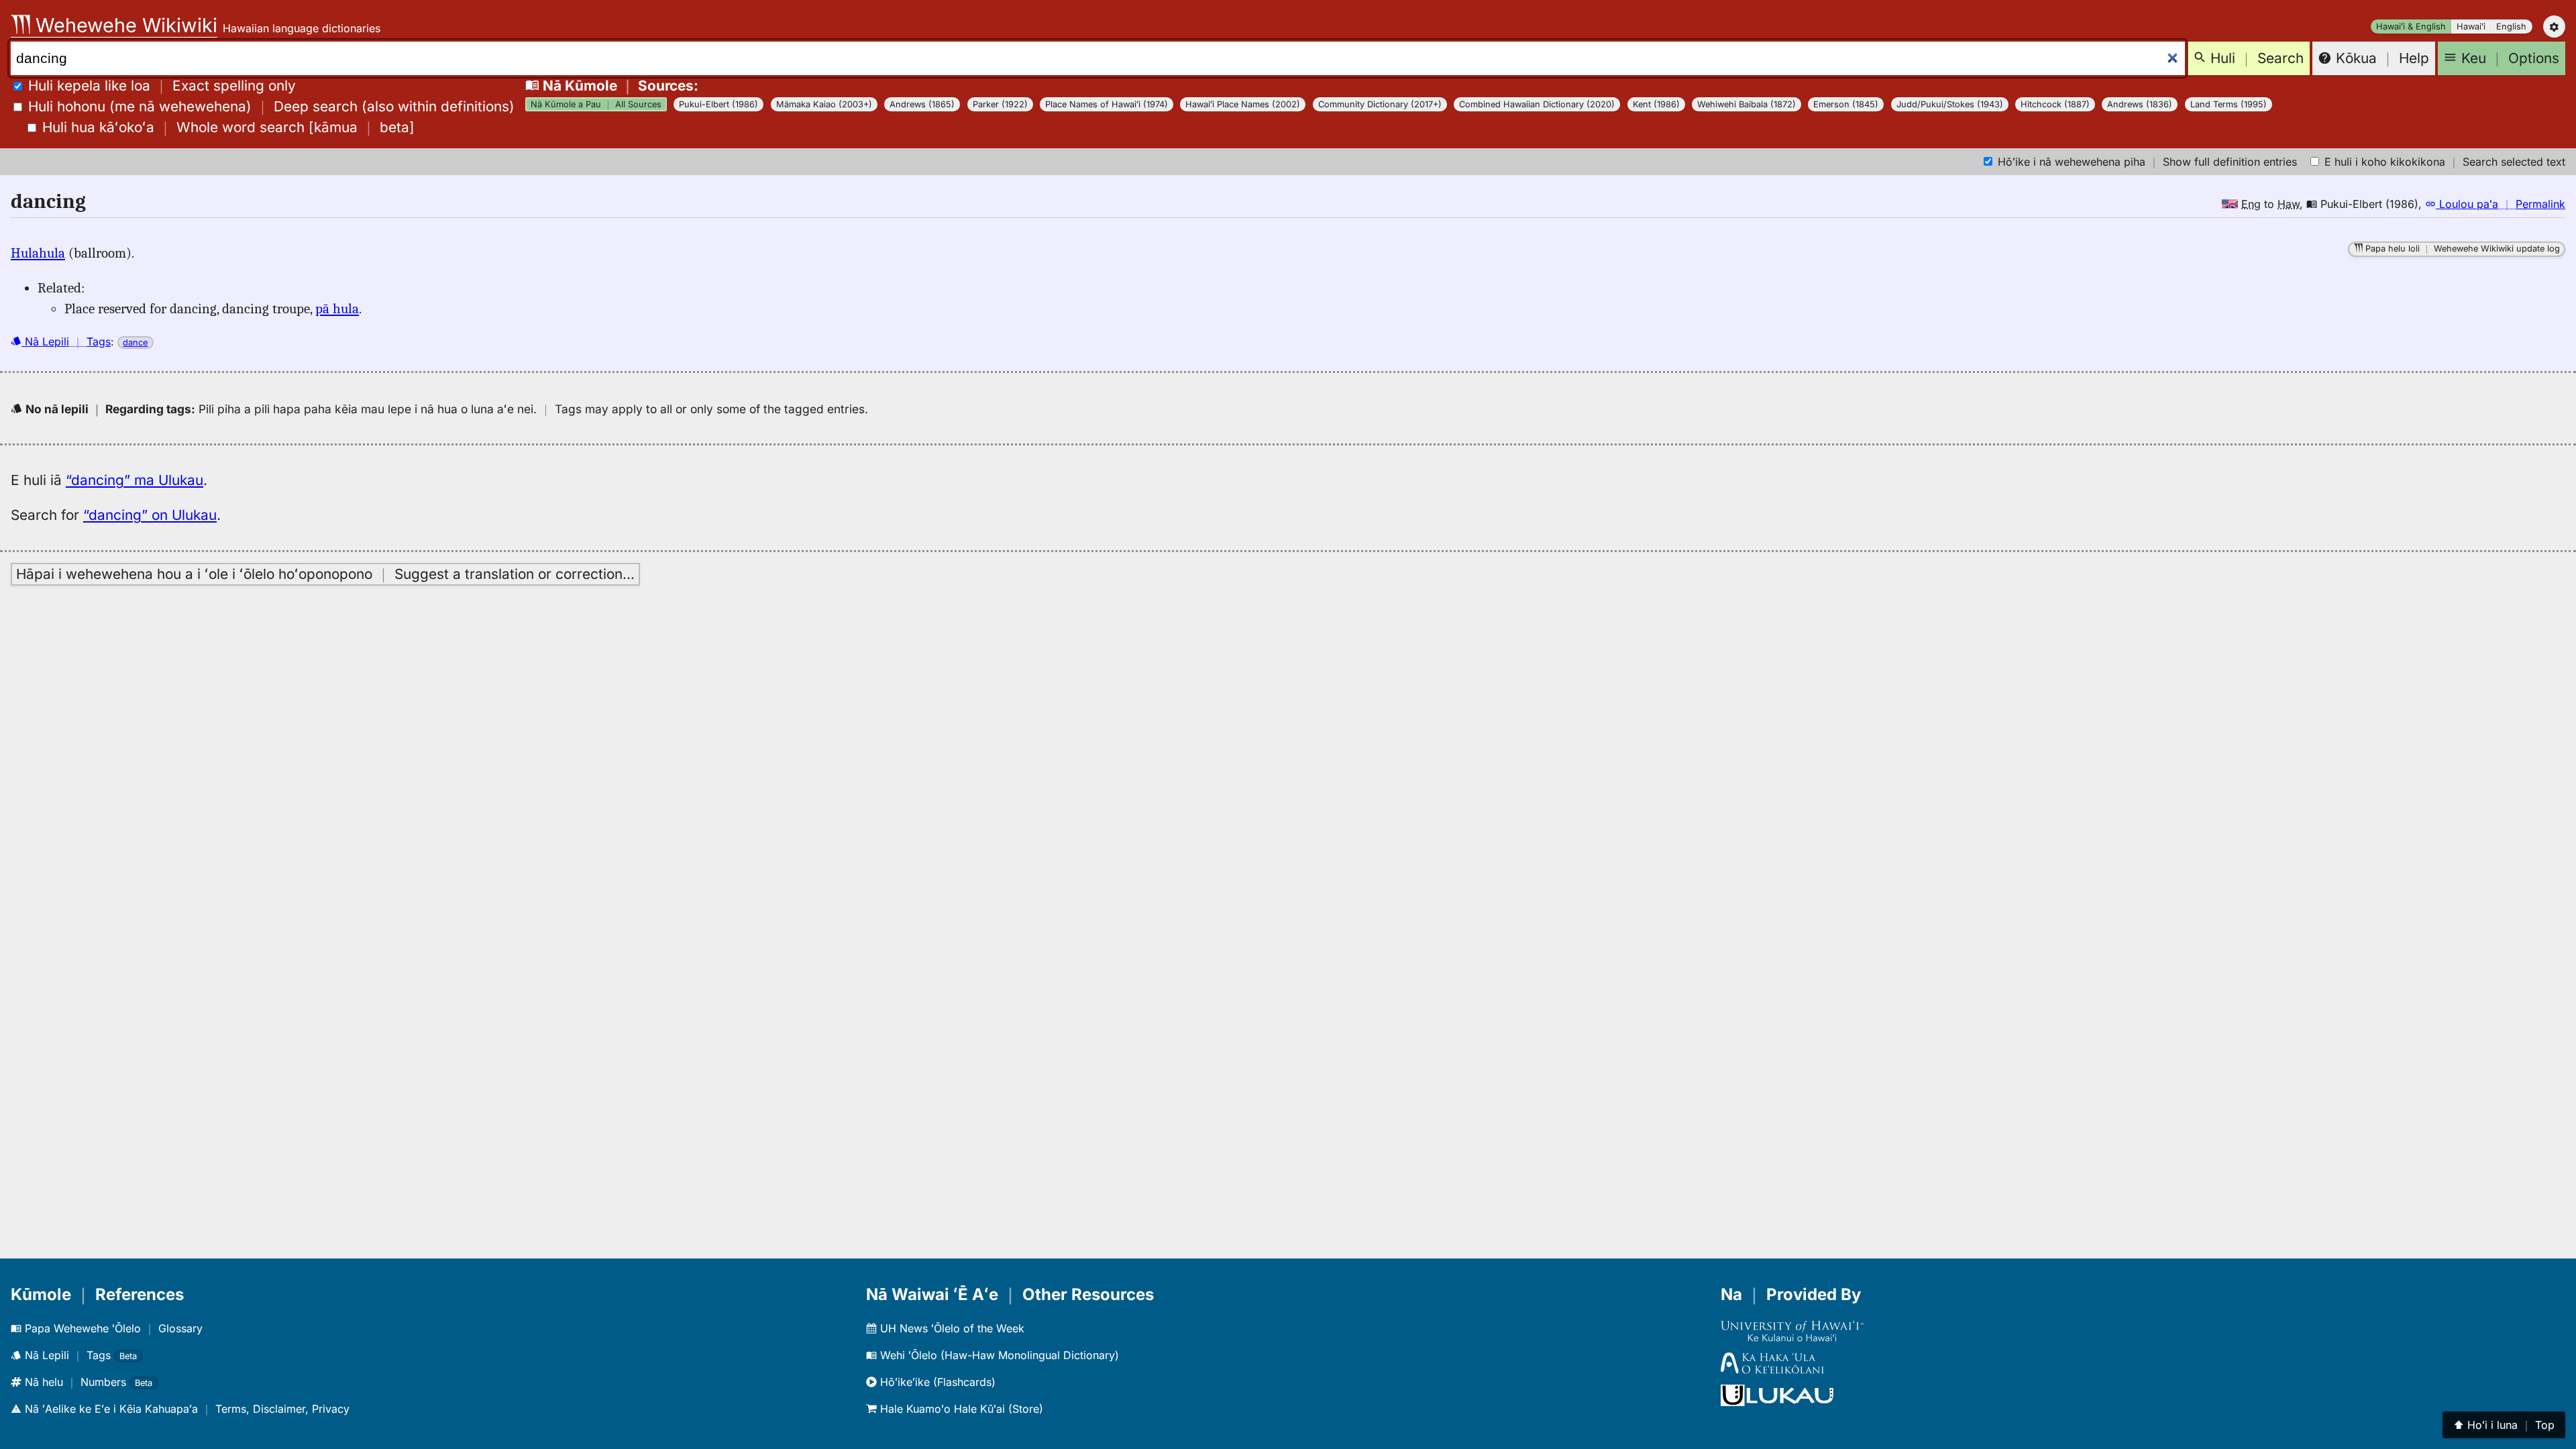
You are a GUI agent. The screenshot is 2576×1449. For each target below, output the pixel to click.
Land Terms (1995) (2229, 104)
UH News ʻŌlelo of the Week (951, 1328)
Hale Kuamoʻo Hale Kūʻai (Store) (960, 1409)
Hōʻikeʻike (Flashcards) (936, 1382)
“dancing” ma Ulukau (135, 480)
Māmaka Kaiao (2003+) (824, 104)
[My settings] (2554, 26)
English (2511, 26)
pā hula (337, 309)
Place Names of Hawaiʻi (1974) (1107, 104)
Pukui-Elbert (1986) (718, 104)
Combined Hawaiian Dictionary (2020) (1537, 104)
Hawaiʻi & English (2411, 26)
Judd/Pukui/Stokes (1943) (1950, 104)
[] (228, 127)
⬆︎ (2504, 1425)
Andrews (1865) (922, 104)
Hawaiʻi (2471, 26)
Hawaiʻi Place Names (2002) (1243, 104)
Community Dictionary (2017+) (1380, 104)
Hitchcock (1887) (2055, 104)
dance (135, 342)
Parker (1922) (1000, 104)
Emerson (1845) (1846, 104)
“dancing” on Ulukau (150, 515)
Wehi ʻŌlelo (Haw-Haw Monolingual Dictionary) (998, 1355)
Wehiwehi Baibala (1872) (1747, 104)
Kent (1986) (1656, 104)
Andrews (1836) (2140, 104)
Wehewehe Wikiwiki (124, 25)
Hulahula (38, 253)
